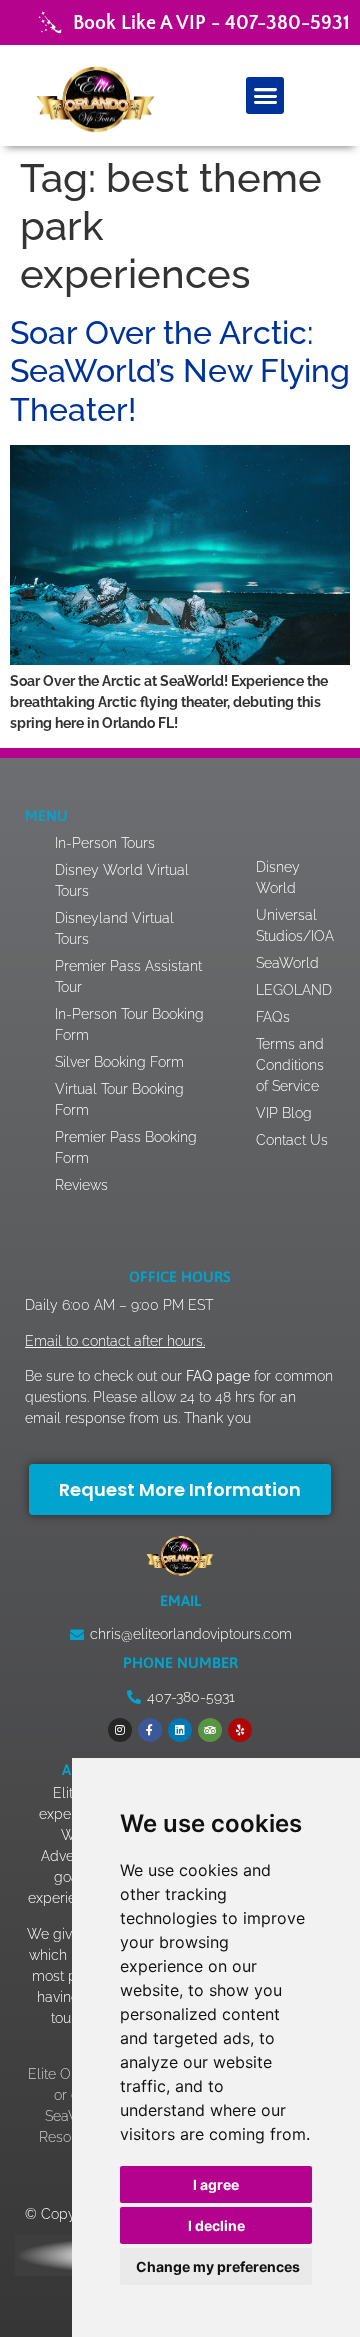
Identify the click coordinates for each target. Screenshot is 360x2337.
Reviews (81, 1185)
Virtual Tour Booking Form (119, 1099)
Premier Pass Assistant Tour (128, 976)
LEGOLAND (294, 990)
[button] (265, 96)
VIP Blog (284, 1113)
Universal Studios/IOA (295, 925)
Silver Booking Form (119, 1062)
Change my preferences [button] (218, 2266)
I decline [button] (216, 2225)
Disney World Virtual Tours (122, 880)
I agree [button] (216, 2184)
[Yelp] (240, 1730)
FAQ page (216, 1376)
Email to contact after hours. (115, 1341)
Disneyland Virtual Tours (114, 928)
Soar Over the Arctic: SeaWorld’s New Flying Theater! (180, 371)
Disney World (278, 877)
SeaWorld (287, 963)
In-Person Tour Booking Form (129, 1024)
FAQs (273, 1017)
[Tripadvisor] (210, 1730)
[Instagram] (120, 1730)
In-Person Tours (105, 843)
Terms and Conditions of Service (290, 1065)
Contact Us (292, 1140)
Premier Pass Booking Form (126, 1147)
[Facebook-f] (150, 1730)
